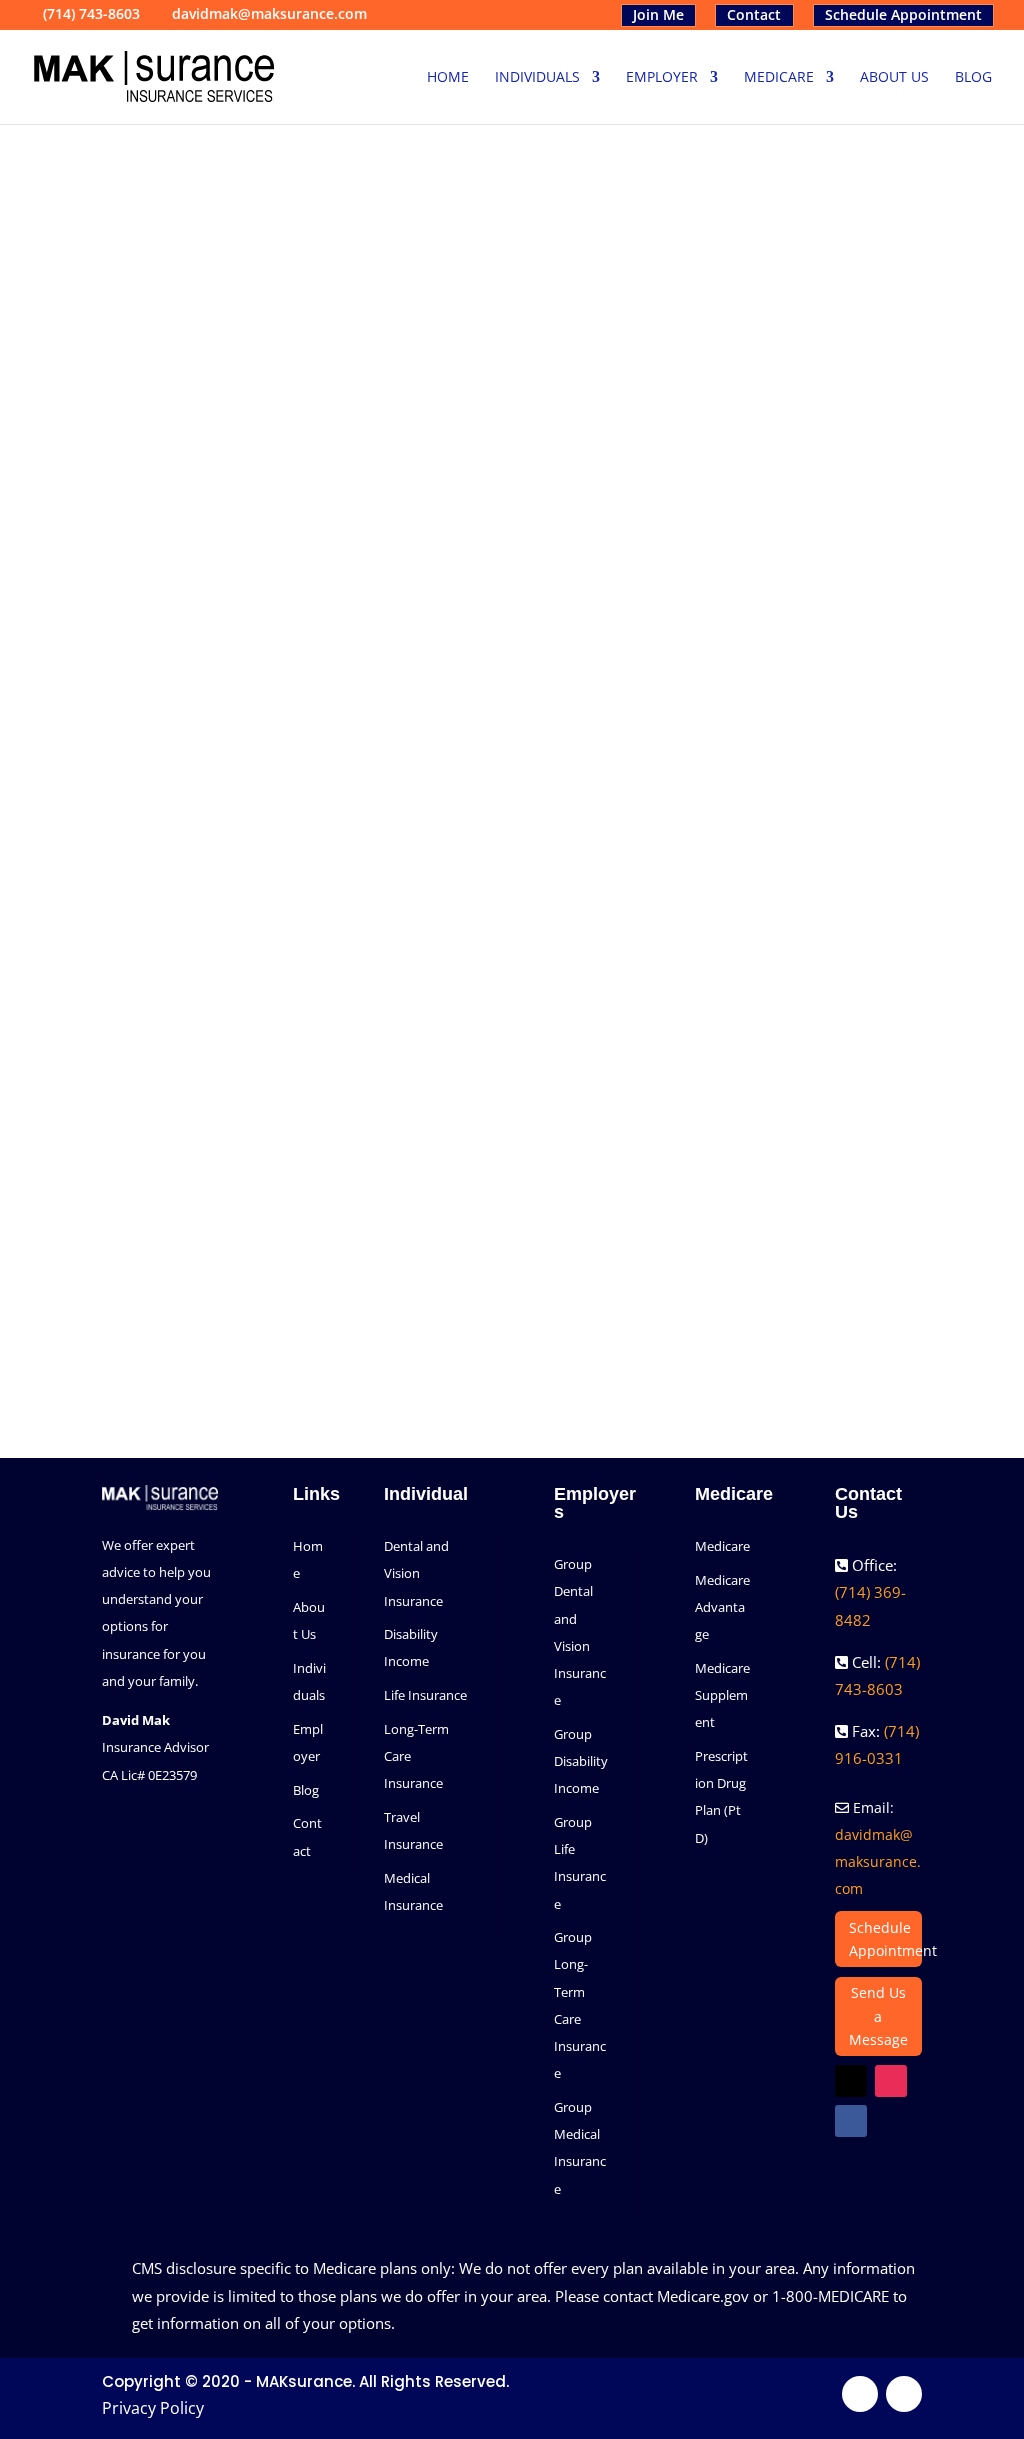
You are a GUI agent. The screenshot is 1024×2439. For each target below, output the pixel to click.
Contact (754, 15)
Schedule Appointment (903, 15)
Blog (973, 78)
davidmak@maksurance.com (878, 1861)
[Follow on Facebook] (705, 978)
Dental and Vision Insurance (416, 1573)
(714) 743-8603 (91, 13)
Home (448, 78)
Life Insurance (425, 1695)
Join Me (658, 15)
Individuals (537, 78)
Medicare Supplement (722, 1695)
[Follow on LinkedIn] (843, 978)
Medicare (779, 78)
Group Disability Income (581, 1761)
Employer (662, 78)
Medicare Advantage (722, 1607)
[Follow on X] (751, 978)
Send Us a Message (878, 2016)
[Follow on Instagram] (797, 978)
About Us (894, 78)
